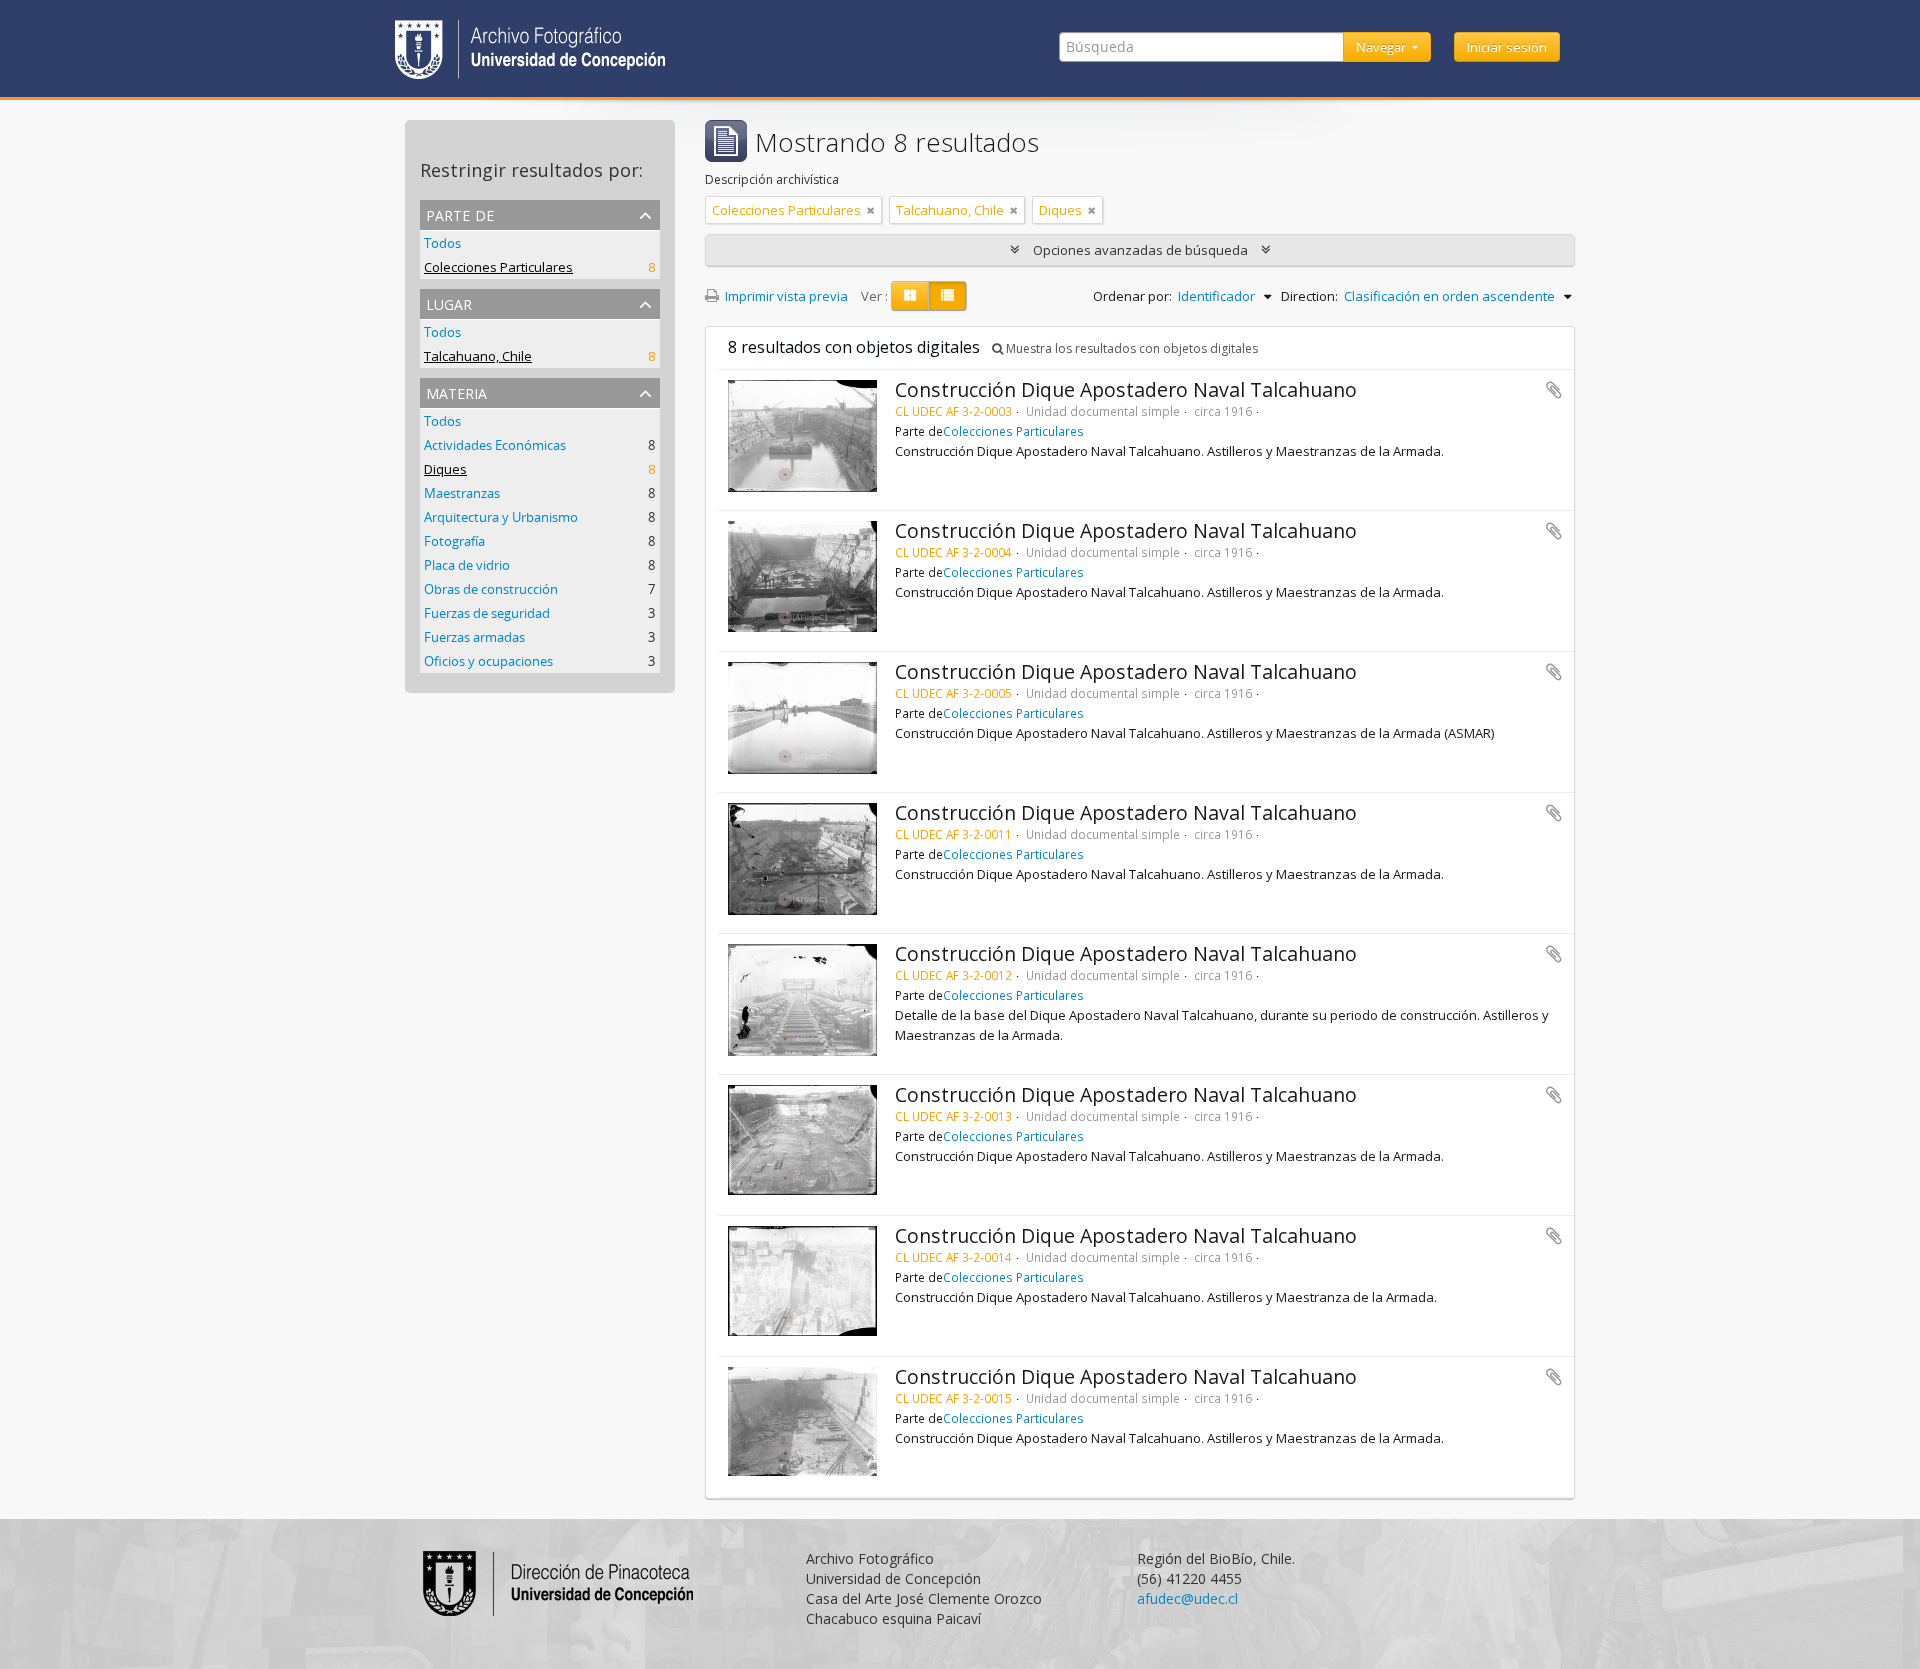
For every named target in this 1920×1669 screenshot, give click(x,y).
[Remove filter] (871, 210)
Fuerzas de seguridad (487, 613)
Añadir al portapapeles (1554, 390)
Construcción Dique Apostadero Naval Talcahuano (1126, 389)
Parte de (460, 213)
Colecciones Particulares (498, 267)
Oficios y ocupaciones (488, 661)
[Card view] (910, 296)
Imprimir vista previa (785, 296)
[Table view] (947, 296)
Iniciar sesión (1507, 47)
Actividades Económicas (495, 445)
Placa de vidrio (467, 565)
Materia (456, 391)
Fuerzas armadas (474, 637)
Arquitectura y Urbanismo (501, 517)
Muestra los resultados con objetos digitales (1130, 348)
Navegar (1382, 47)
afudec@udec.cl (1187, 1598)
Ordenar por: (1132, 296)
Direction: (1309, 296)
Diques (445, 469)
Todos (442, 243)
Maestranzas (462, 493)
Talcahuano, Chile (478, 356)
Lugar (449, 302)
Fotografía (454, 541)
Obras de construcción (491, 589)
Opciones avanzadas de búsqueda (1140, 250)
